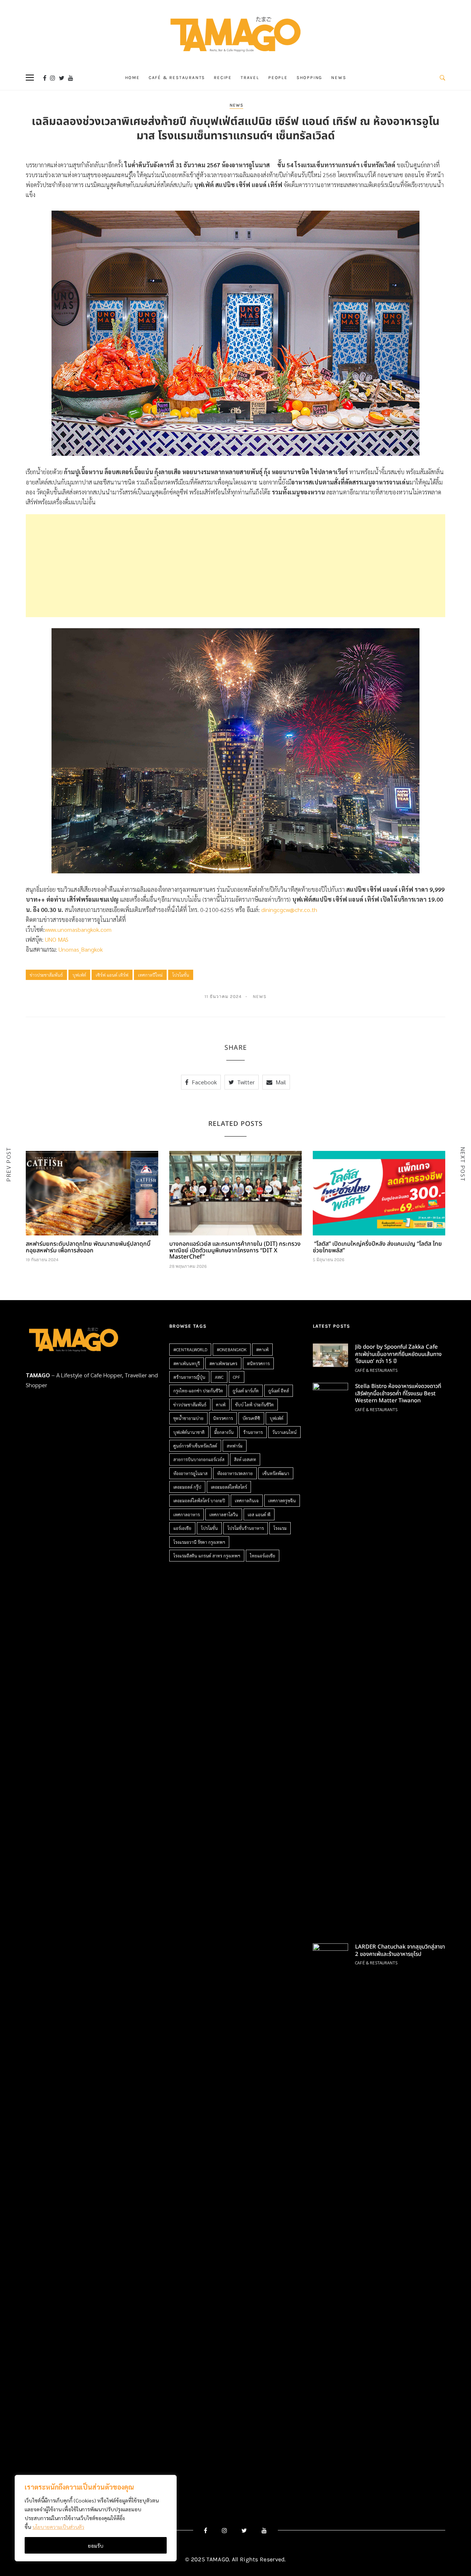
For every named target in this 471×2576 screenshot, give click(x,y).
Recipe (223, 78)
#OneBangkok (232, 1349)
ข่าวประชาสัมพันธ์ (46, 975)
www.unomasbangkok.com (78, 929)
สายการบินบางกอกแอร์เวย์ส (199, 1459)
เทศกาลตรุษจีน (282, 1500)
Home (132, 78)
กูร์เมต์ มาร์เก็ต (246, 1391)
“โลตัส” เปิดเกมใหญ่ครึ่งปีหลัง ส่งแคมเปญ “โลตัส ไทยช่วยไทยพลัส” (377, 1247)
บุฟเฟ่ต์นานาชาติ (189, 1432)
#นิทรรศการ (258, 1363)
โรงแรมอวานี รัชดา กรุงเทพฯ (199, 1542)
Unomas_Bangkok (81, 949)
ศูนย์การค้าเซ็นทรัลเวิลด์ (195, 1446)
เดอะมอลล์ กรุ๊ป (187, 1487)
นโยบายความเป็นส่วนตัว (58, 2527)
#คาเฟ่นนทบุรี (187, 1363)
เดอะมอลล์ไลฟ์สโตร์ (229, 1487)
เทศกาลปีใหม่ (150, 975)
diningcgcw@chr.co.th (289, 910)
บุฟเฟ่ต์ (79, 975)
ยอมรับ (96, 2545)
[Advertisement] (235, 566)
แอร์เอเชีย (182, 1528)
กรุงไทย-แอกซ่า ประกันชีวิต (198, 1391)
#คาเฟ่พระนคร (223, 1363)
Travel (250, 78)
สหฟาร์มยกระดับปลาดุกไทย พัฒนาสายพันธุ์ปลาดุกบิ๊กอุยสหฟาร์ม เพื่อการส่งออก (88, 1247)
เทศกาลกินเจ (247, 1500)
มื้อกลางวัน (224, 1432)
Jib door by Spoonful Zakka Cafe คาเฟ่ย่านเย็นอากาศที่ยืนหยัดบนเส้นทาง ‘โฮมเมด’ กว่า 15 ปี (398, 1354)
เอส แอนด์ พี (259, 1514)
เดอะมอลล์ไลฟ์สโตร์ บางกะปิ (199, 1500)
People (278, 78)
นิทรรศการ (223, 1418)
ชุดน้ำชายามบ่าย (188, 1418)
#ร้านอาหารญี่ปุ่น (189, 1377)
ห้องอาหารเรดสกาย (235, 1473)
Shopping (309, 78)
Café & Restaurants (177, 78)
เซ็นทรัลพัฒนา (276, 1473)
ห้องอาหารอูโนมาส (190, 1473)
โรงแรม (280, 1528)
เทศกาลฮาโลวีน (224, 1514)
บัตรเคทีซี (251, 1418)
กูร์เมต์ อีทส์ (279, 1391)
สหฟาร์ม (235, 1446)
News (339, 78)
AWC (219, 1377)
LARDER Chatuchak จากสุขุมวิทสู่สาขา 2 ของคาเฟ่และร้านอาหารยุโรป (400, 1951)
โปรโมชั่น (181, 975)
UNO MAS (57, 939)
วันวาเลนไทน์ (284, 1432)
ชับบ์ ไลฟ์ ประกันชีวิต (254, 1405)
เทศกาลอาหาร (187, 1514)
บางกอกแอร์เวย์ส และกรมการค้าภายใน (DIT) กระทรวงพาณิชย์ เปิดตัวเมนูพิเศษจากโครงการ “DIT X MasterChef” (235, 1250)
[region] (96, 2518)
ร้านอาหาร (253, 1432)
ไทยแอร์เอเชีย (263, 1556)
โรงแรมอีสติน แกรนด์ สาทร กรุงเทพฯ (207, 1556)
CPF (237, 1377)
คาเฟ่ (221, 1405)
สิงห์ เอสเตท (245, 1459)
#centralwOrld (190, 1349)
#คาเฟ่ (262, 1349)
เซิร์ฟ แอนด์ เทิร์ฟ (112, 975)
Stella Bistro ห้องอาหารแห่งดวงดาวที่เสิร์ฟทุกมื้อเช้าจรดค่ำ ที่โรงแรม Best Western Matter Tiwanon (398, 1393)
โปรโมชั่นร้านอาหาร (246, 1528)
